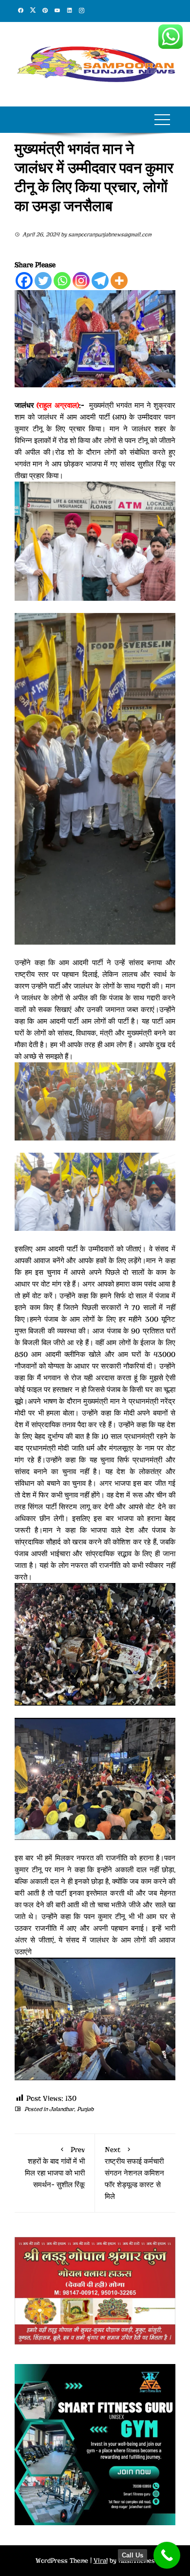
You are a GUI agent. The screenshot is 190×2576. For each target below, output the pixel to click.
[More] (119, 281)
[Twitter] (43, 281)
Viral (101, 2561)
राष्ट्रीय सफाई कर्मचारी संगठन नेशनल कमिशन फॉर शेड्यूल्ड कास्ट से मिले (134, 2173)
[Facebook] (24, 281)
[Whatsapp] (62, 281)
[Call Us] (167, 2555)
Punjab (85, 2109)
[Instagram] (81, 281)
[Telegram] (100, 281)
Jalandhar (62, 2109)
